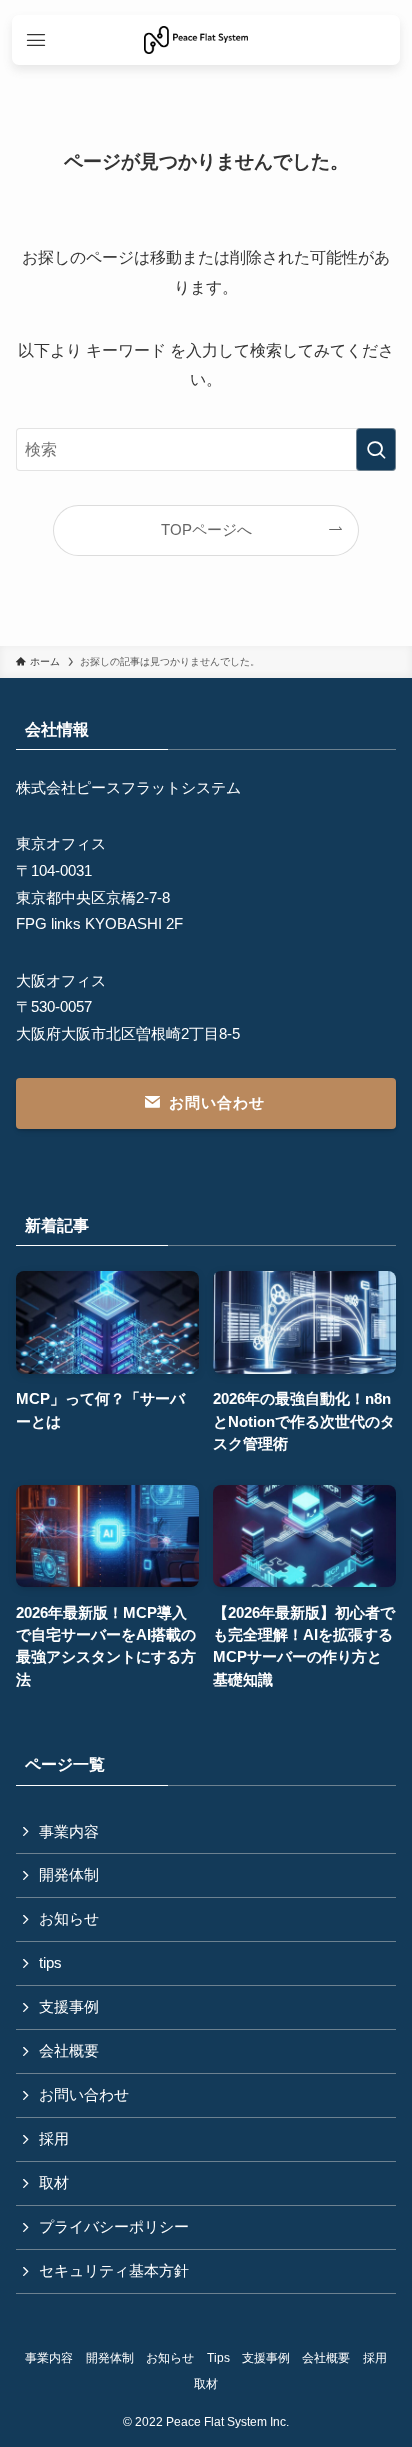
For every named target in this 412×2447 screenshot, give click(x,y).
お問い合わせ (84, 2095)
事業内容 (69, 1832)
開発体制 (69, 1875)
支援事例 (69, 2007)
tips (50, 1963)
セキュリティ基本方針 (114, 2271)
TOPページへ (206, 530)
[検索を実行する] (376, 449)
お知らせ (69, 1919)
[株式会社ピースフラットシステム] (196, 40)
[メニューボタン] (36, 40)
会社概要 (69, 2051)
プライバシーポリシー (114, 2227)
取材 (54, 2183)
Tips (218, 2358)
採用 (54, 2139)
